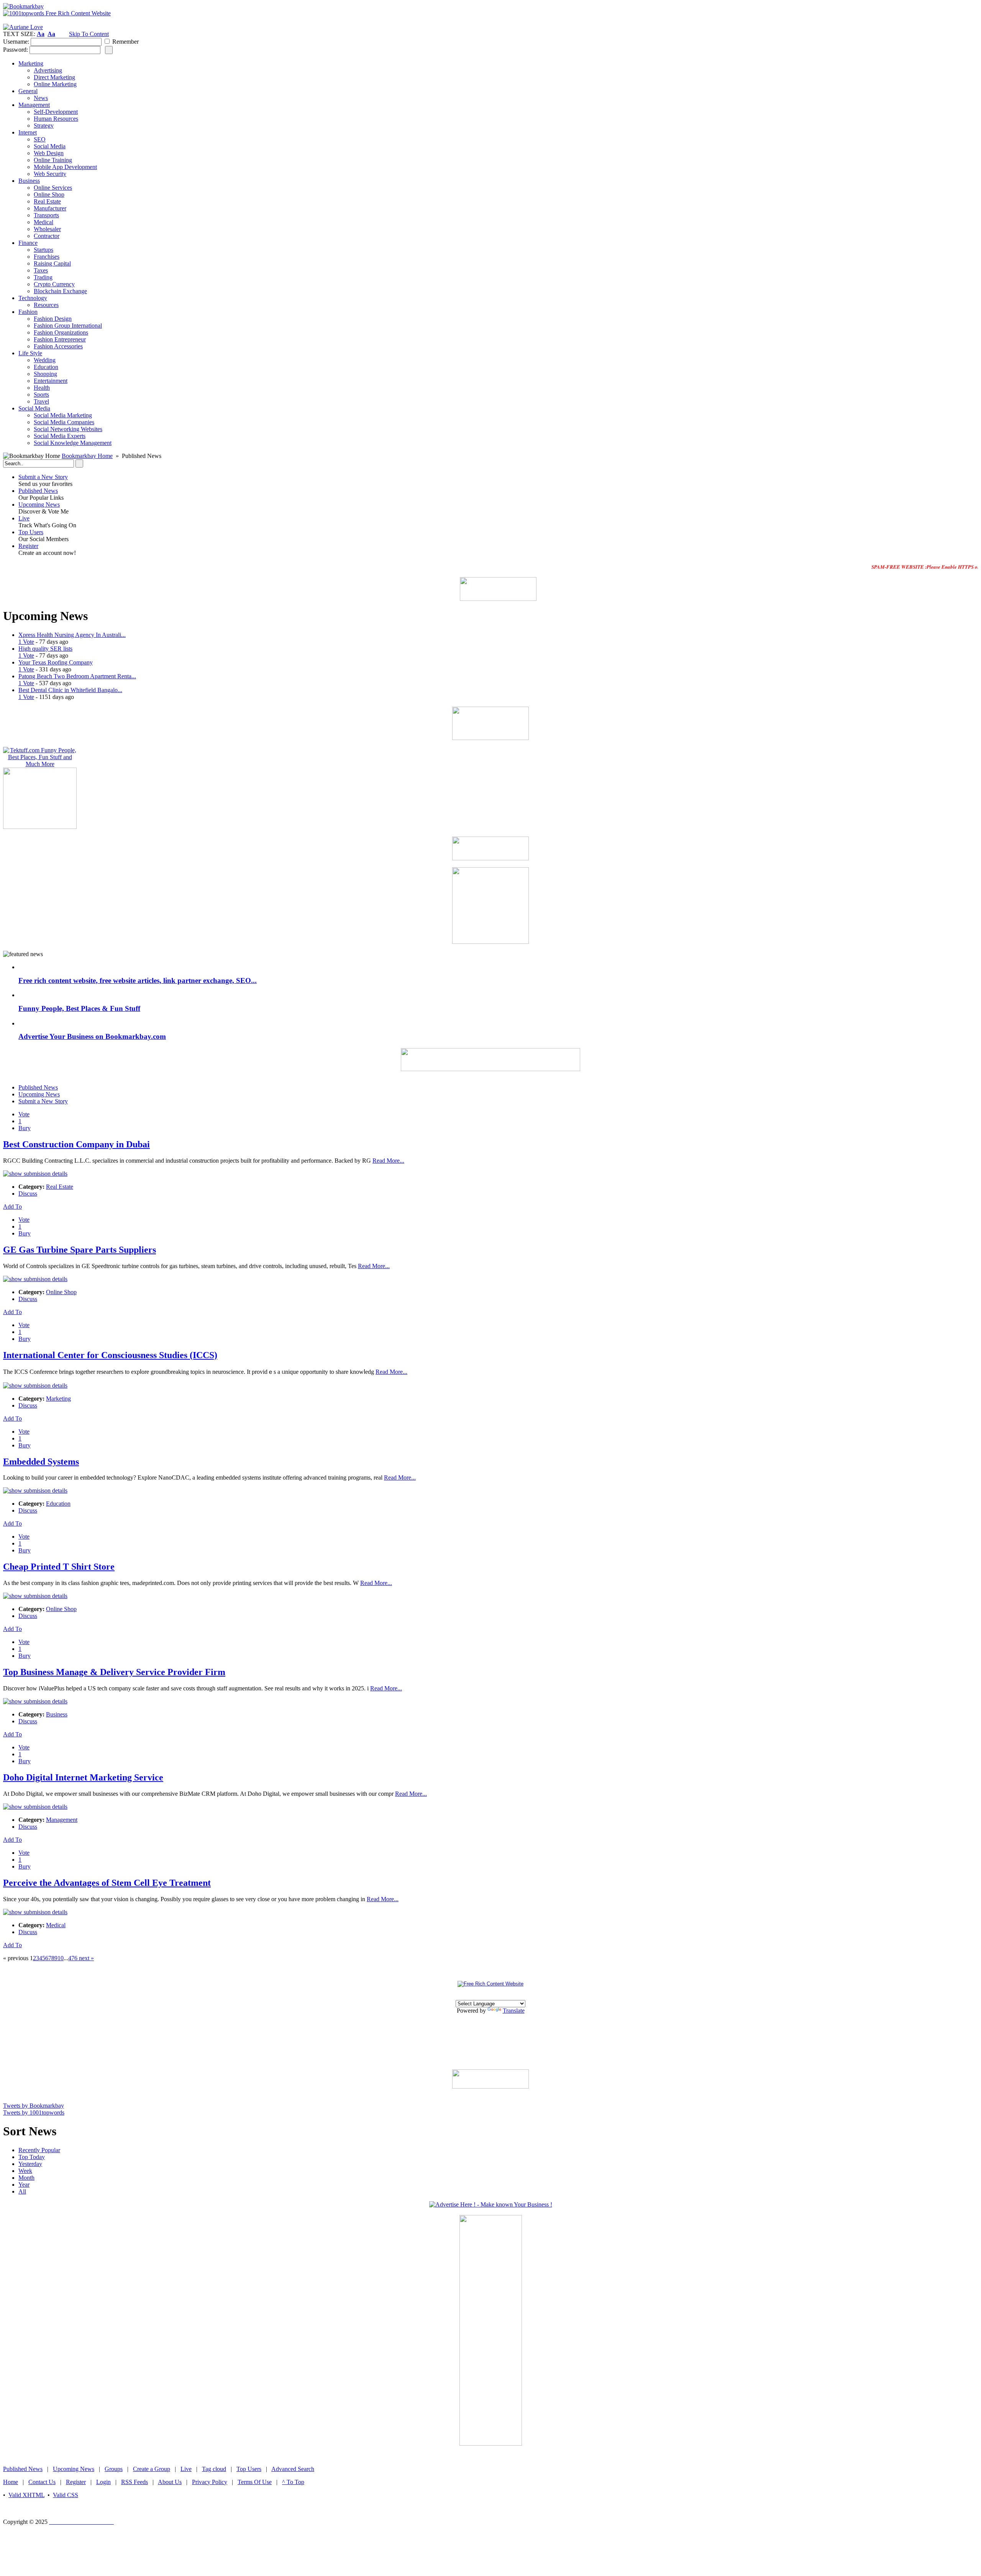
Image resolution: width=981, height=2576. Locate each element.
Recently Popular (39, 2150)
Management (62, 1820)
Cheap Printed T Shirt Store (59, 1567)
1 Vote (26, 642)
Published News (38, 491)
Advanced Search (293, 2469)
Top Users (31, 532)
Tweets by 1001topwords (34, 2112)
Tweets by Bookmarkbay (34, 2106)
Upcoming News (39, 505)
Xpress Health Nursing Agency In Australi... (72, 635)
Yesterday (30, 2164)
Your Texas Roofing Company (56, 662)
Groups (114, 2469)
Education (58, 1504)
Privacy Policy (210, 2482)
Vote (24, 1114)
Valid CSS (66, 2495)
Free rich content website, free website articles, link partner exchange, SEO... (138, 980)
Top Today (32, 2157)
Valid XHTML (26, 2495)
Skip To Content (89, 34)
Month (26, 2178)
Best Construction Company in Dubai (76, 1144)
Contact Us (42, 2482)
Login (103, 2482)
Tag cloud (214, 2469)
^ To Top (293, 2482)
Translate (514, 2011)
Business (57, 1714)
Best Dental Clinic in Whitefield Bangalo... (70, 690)
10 (61, 1958)
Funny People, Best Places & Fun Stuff (79, 1008)
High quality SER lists (45, 649)
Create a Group (152, 2469)
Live (24, 518)
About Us (170, 2482)
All (22, 2191)
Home (11, 2482)
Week (25, 2171)
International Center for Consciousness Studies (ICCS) (110, 1355)
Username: (16, 42)
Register (28, 546)
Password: (16, 50)
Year (24, 2185)
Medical (56, 1925)
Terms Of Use (255, 2482)
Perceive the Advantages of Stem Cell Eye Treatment (107, 1883)
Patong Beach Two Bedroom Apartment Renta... (77, 676)
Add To (12, 1207)
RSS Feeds (135, 2482)
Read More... (388, 1161)
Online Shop (61, 1292)
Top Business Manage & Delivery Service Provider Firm (114, 1672)
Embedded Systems (41, 1462)
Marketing (58, 1399)
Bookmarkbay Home (87, 456)
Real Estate (60, 1187)
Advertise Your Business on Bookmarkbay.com (92, 1036)
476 (73, 1958)
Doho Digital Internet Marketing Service (83, 1777)
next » (86, 1958)
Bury (25, 1128)
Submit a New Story (43, 477)
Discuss (28, 1194)
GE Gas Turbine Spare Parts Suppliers (80, 1250)
